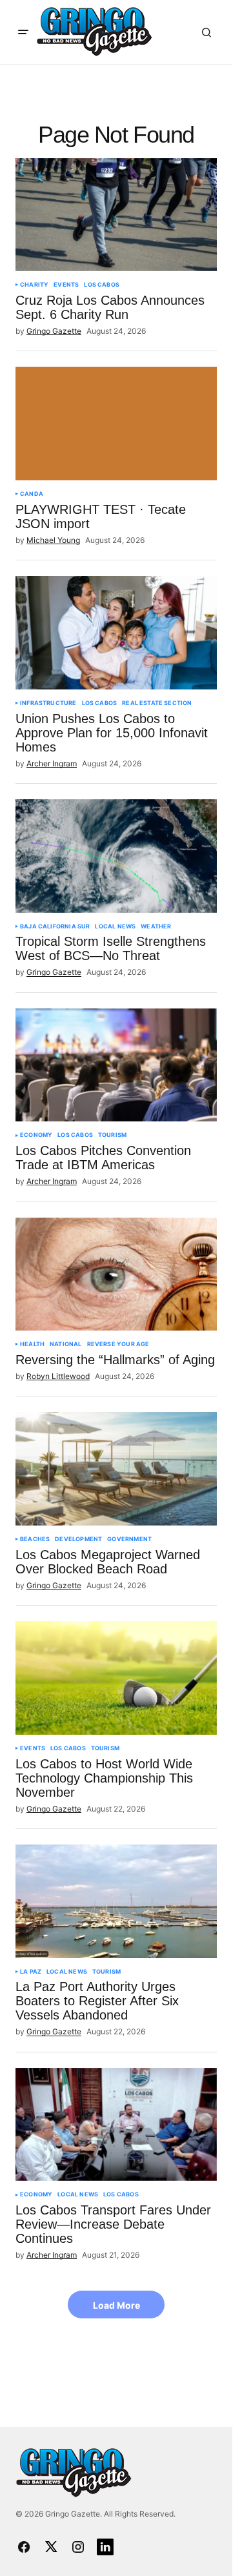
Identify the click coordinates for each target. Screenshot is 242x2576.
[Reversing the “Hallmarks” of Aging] (116, 1274)
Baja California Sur (55, 926)
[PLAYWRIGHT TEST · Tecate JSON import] (116, 424)
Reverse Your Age (118, 1344)
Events (66, 285)
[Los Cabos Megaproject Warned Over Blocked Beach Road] (116, 1469)
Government (129, 1539)
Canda (32, 494)
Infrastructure (48, 703)
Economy (36, 1135)
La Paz (31, 1972)
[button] (23, 32)
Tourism (112, 1135)
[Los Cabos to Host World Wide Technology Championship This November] (116, 1678)
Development (78, 1539)
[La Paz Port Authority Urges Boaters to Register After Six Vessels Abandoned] (116, 1901)
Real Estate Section (157, 703)
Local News (115, 926)
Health (32, 1344)
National (66, 1344)
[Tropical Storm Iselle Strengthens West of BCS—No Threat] (116, 856)
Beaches (35, 1539)
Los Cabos (102, 285)
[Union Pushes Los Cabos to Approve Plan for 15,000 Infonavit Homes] (116, 633)
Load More (116, 2305)
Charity (34, 285)
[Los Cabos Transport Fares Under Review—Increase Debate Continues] (116, 2125)
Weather (156, 926)
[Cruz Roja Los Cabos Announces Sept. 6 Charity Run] (116, 215)
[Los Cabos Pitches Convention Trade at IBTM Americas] (116, 1065)
